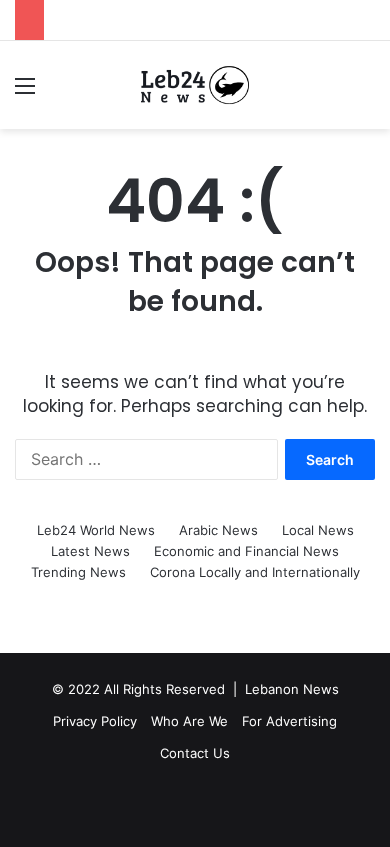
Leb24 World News (96, 530)
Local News (318, 530)
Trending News (78, 572)
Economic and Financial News (246, 551)
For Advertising (289, 721)
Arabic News (218, 530)
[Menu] (25, 92)
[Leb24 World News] (195, 85)
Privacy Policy (95, 721)
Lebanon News (292, 689)
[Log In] (60, 92)
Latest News (90, 551)
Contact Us (195, 753)
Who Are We (189, 721)
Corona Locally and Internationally (255, 572)
